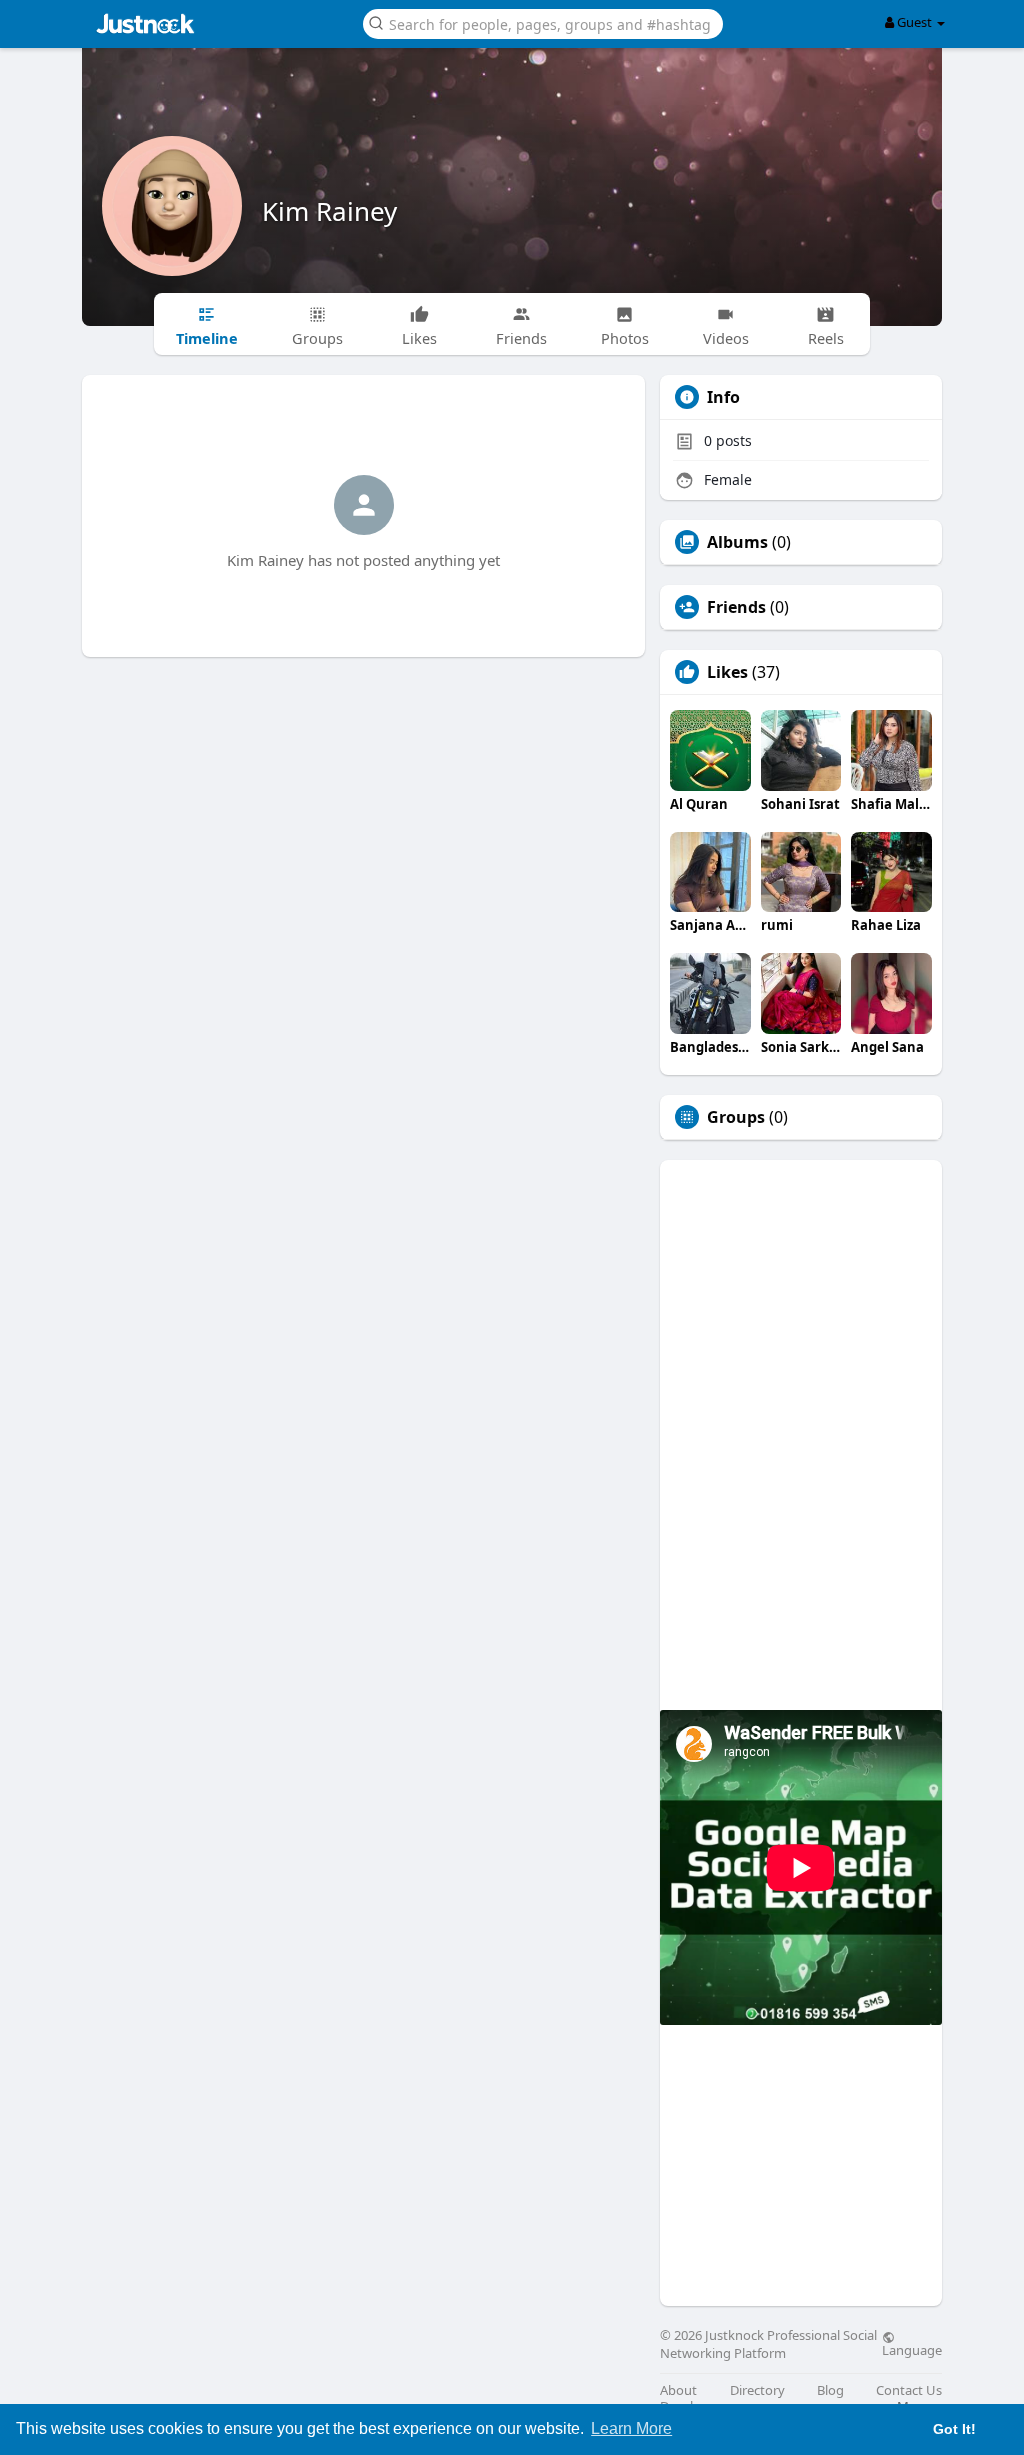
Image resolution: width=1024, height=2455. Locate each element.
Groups (736, 1117)
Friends (736, 607)
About (678, 2390)
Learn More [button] (631, 2428)
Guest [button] (914, 22)
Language (912, 2349)
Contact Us (909, 2390)
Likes (727, 672)
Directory (757, 2390)
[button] (543, 22)
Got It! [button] (954, 2429)
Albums (737, 542)
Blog (830, 2390)
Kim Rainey (329, 211)
